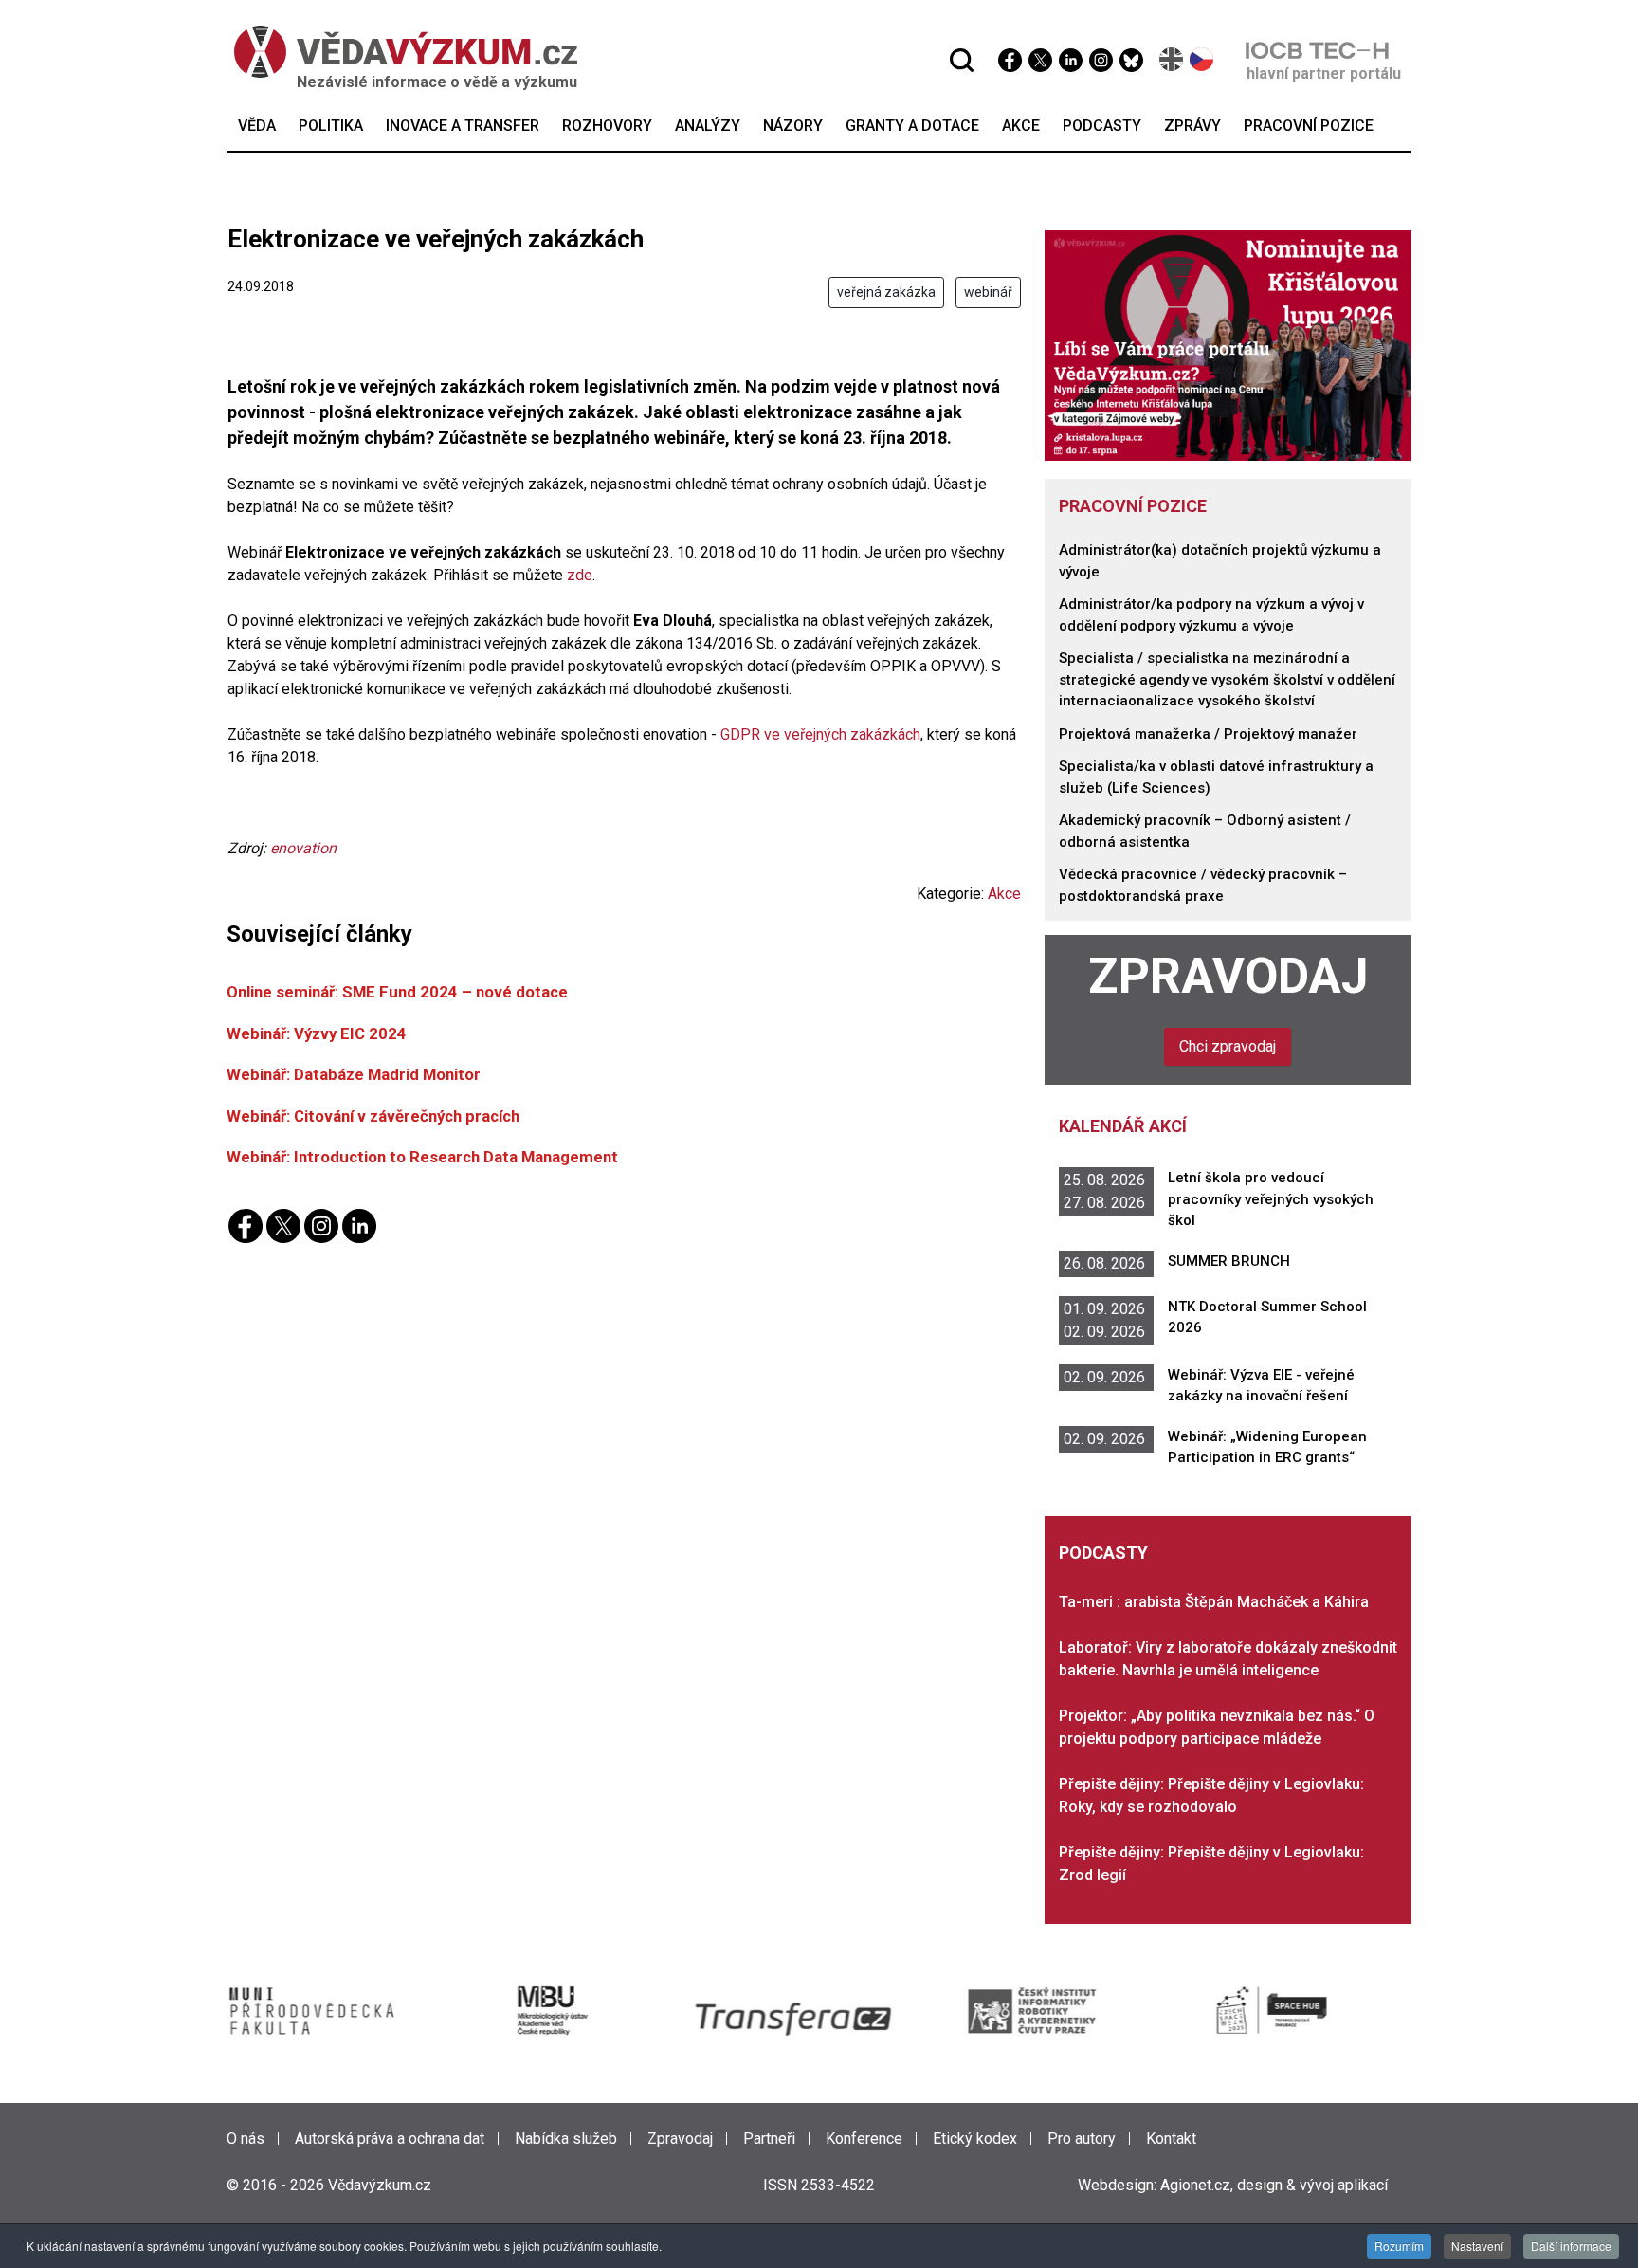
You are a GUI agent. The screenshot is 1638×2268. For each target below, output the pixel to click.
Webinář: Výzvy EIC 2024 (317, 1033)
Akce (1004, 894)
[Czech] (1202, 59)
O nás (246, 2139)
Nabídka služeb (566, 2139)
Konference (864, 2139)
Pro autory (1082, 2139)
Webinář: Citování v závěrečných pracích (373, 1116)
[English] (1172, 59)
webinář (988, 292)
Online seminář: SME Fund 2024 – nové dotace (397, 992)
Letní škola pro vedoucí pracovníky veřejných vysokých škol (1271, 1199)
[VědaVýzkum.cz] (406, 52)
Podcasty (1103, 1553)
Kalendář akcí (1123, 1126)
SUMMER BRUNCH (1229, 1261)
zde (580, 575)
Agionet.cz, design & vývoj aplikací (1274, 2185)
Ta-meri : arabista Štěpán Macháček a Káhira (1214, 1602)
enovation (303, 848)
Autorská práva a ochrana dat (390, 2139)
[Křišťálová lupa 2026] (1228, 345)
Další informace (1571, 2246)
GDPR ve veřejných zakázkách (820, 734)
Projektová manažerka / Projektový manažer (1208, 734)
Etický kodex (975, 2139)
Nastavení (1477, 2246)
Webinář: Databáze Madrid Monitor (354, 1074)
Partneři (769, 2139)
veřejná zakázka (886, 292)
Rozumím (1399, 2246)
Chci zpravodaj (1228, 1046)
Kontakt (1171, 2139)
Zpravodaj (1228, 976)
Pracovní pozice (1133, 506)
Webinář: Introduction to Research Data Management (422, 1157)
